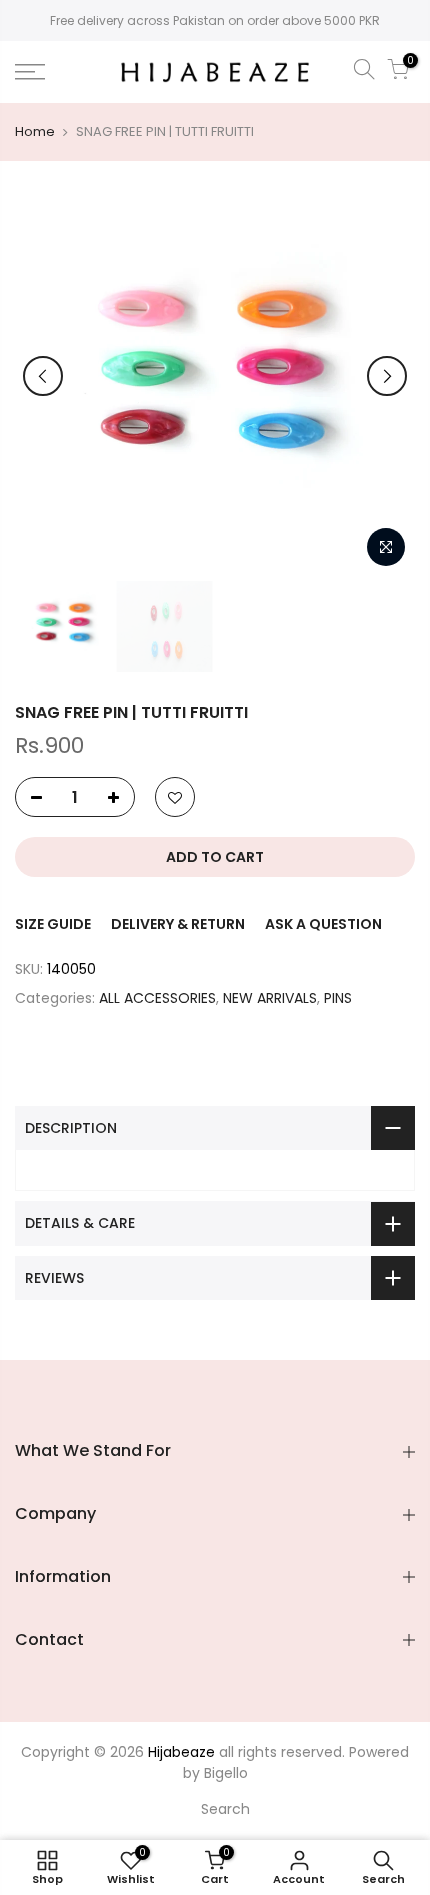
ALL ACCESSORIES (157, 998)
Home (35, 132)
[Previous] (43, 376)
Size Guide (53, 924)
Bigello (226, 1773)
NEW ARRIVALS (270, 998)
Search (225, 1809)
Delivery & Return (178, 924)
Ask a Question (323, 924)
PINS (338, 998)
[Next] (387, 376)
